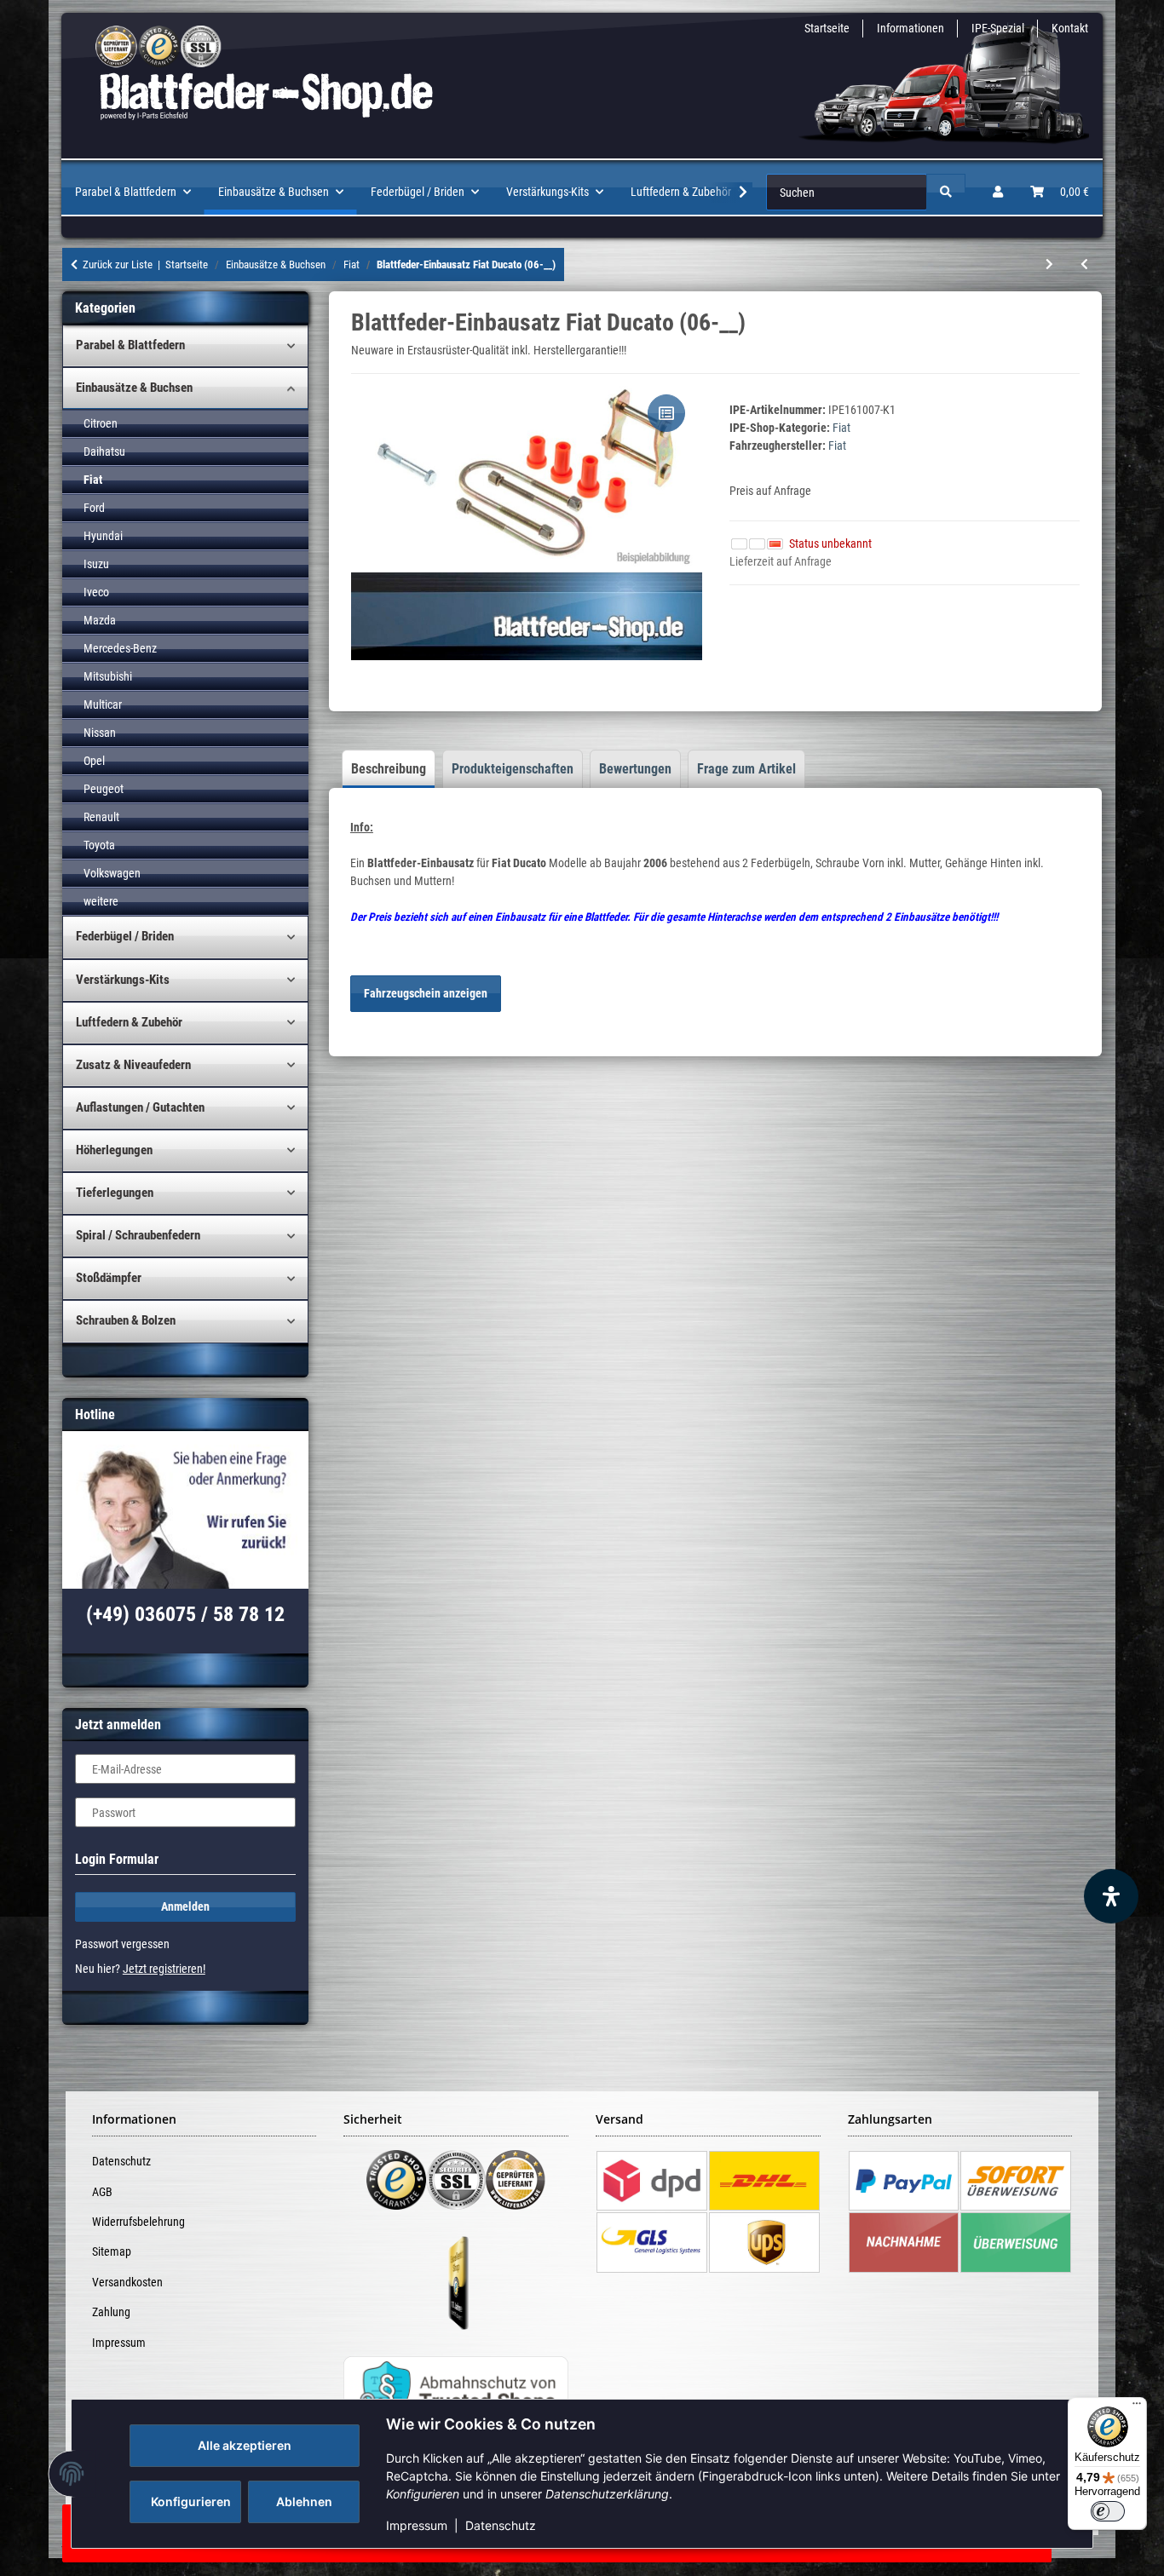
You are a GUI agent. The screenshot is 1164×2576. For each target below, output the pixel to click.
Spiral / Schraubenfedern (138, 1235)
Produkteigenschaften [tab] (513, 769)
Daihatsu (104, 451)
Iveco (96, 592)
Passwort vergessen (122, 1944)
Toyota (99, 845)
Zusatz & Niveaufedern (133, 1065)
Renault (101, 817)
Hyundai (103, 536)
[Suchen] (946, 192)
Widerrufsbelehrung (138, 2222)
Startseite (827, 28)
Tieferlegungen (115, 1193)
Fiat (841, 428)
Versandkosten (127, 2282)
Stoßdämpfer (109, 1278)
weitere (101, 901)
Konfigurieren (191, 2501)
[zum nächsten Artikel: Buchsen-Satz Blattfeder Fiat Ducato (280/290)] (1049, 264)
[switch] (1108, 2511)
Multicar (103, 704)
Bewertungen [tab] (635, 769)
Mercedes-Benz (120, 648)
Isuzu (96, 564)
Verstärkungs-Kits (123, 980)
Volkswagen (112, 873)
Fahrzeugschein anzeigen (426, 993)
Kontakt (1070, 28)
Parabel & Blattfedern (130, 345)
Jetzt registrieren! (164, 1969)
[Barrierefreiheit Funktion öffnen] (1111, 1896)
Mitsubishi (108, 676)
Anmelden (185, 1906)
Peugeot (104, 789)
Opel (94, 761)
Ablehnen (304, 2501)
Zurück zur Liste (118, 264)
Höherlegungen (114, 1150)
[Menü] (1137, 2407)
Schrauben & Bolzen (126, 1320)
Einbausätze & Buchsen (134, 388)
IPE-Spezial (998, 28)
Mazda (100, 620)
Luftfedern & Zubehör (129, 1022)
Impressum (417, 2525)
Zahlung (111, 2312)
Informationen (910, 28)
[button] (998, 192)
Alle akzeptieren (245, 2445)
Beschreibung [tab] (389, 769)
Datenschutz (501, 2525)
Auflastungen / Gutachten (140, 1107)
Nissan (100, 733)
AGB (102, 2192)
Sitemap (112, 2251)
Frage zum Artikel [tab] (746, 769)
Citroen (101, 423)
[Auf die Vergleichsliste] (666, 413)
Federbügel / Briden (125, 936)
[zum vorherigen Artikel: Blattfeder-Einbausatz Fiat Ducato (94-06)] (1084, 264)
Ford (94, 508)
